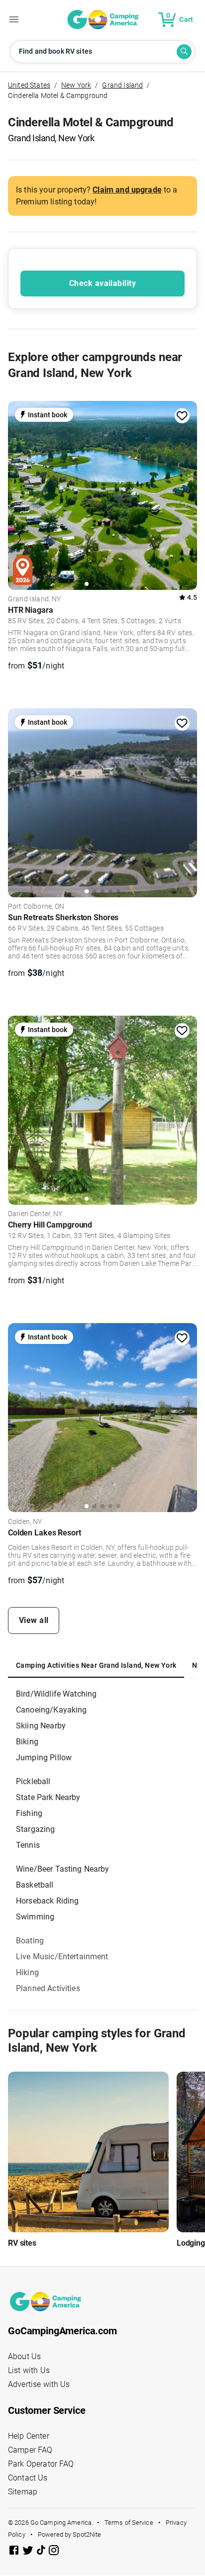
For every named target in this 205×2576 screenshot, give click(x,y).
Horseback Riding (47, 1901)
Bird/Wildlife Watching (56, 1694)
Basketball (35, 1885)
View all (34, 1620)
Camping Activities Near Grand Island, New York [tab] (96, 1665)
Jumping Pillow (44, 1758)
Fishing (29, 1813)
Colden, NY (25, 1522)
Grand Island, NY (34, 599)
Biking (27, 1742)
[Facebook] (15, 2552)
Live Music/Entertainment (62, 1956)
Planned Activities (48, 1988)
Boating (30, 1941)
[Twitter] (29, 2552)
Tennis (28, 1845)
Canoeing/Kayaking (51, 1710)
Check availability (102, 283)
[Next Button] (186, 493)
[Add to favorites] (182, 416)
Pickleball (33, 1781)
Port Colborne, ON (36, 907)
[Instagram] (54, 2552)
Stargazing (36, 1829)
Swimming (35, 1917)
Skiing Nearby (41, 1726)
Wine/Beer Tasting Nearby (63, 1869)
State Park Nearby (48, 1797)
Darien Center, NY (35, 1214)
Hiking (27, 1972)
